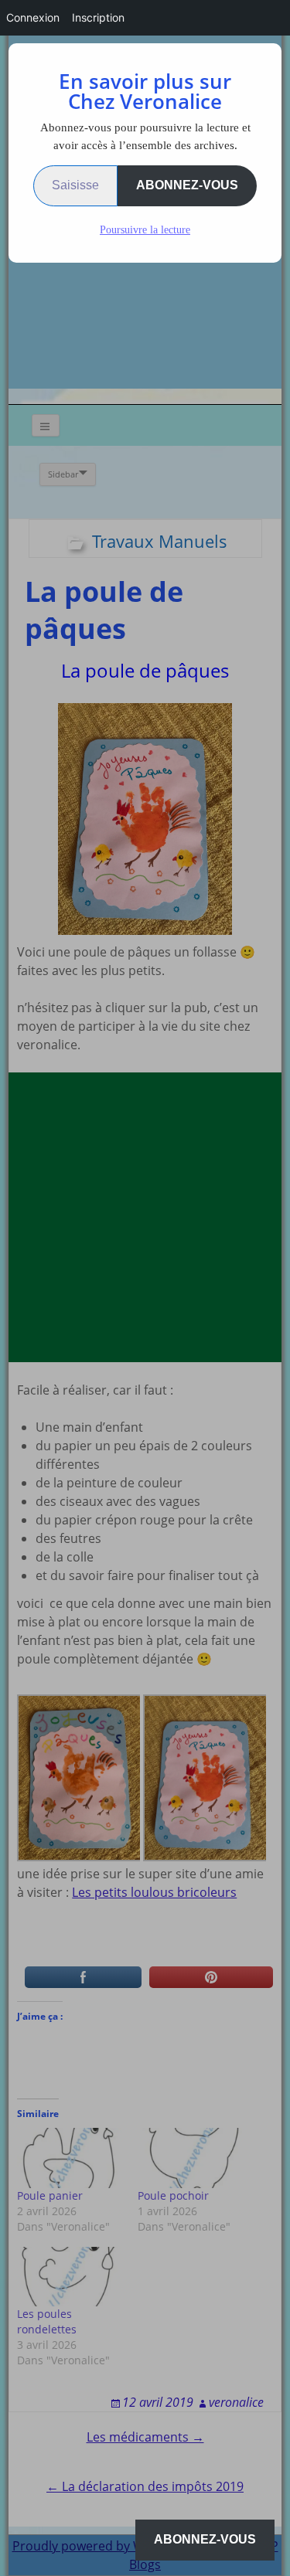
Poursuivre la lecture (145, 230)
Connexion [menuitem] (33, 17)
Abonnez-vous (187, 185)
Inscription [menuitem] (98, 17)
